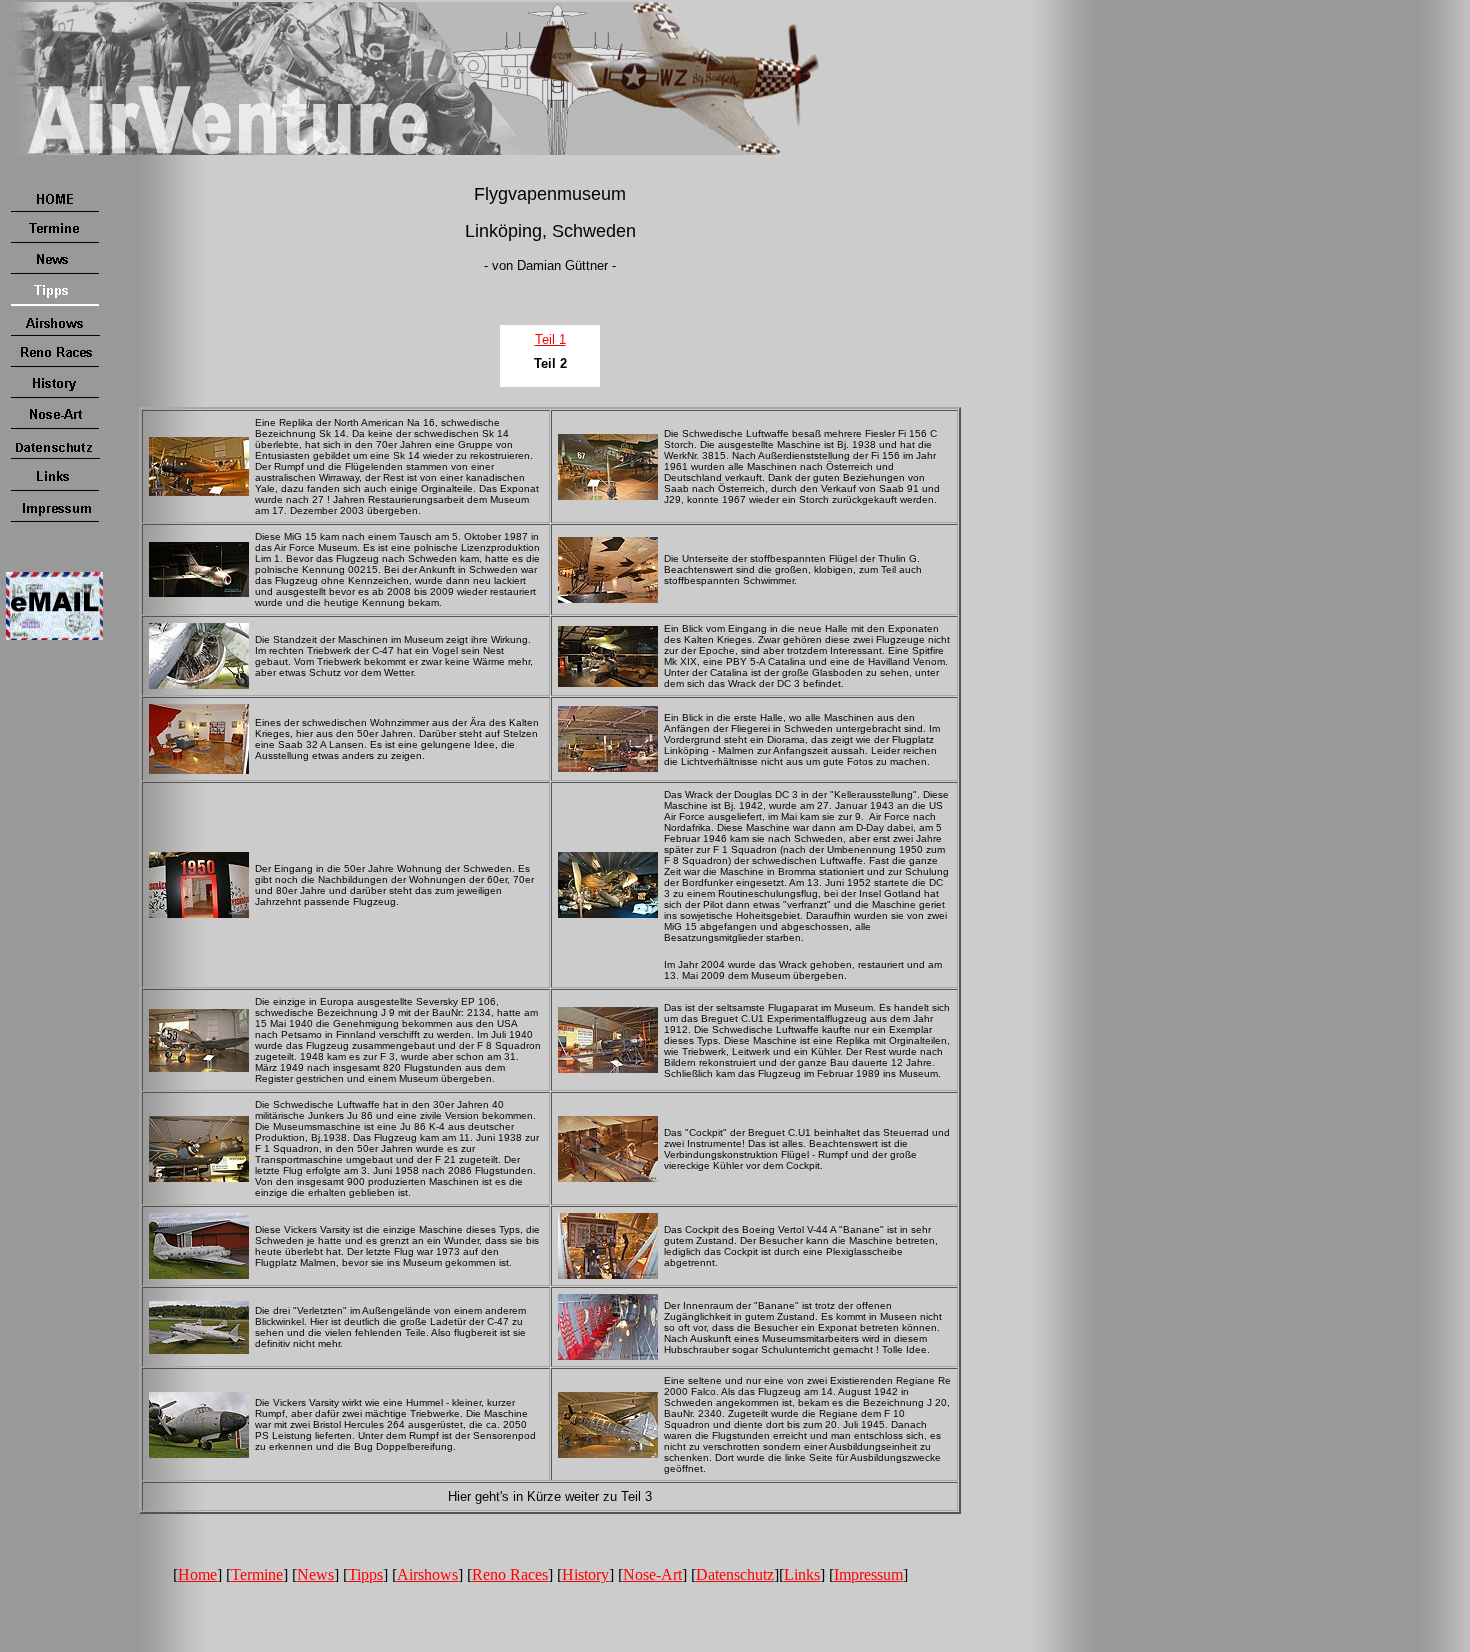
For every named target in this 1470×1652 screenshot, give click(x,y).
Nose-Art (652, 1574)
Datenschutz (735, 1574)
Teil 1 (550, 339)
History (585, 1574)
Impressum (868, 1574)
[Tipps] (54, 302)
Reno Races (510, 1574)
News (315, 1574)
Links (802, 1574)
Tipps (365, 1574)
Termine (257, 1574)
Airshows (427, 1574)
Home (197, 1574)
